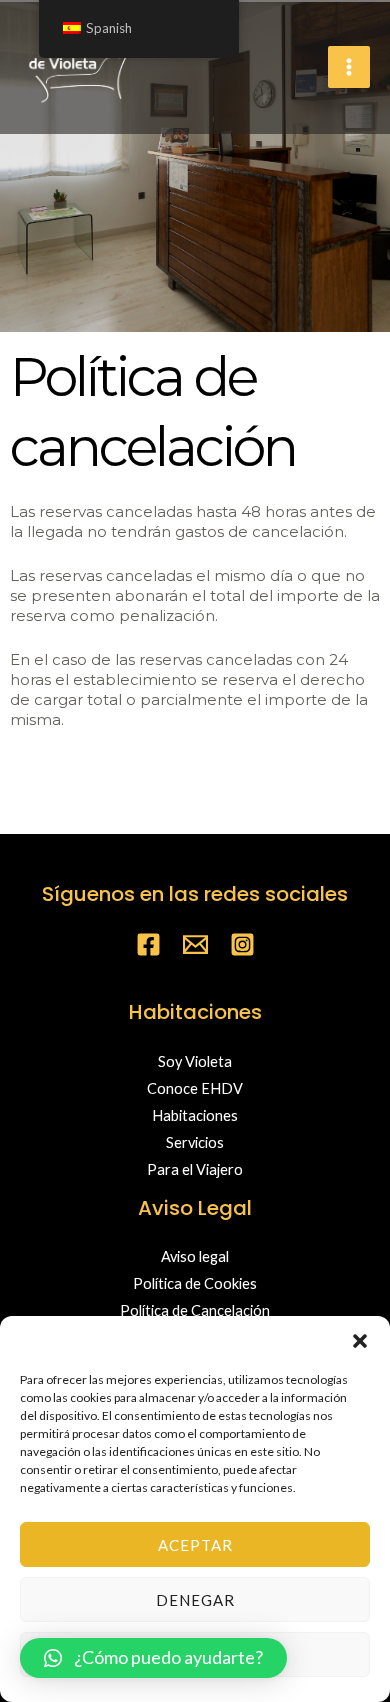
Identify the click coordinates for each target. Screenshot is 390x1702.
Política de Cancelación (195, 1310)
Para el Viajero (195, 1169)
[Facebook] (148, 944)
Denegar (195, 1600)
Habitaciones (195, 1115)
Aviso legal (195, 1256)
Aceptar (195, 1545)
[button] (360, 1341)
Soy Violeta (195, 1061)
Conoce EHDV (195, 1088)
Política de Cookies (195, 1283)
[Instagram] (242, 944)
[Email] (195, 944)
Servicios (195, 1142)
